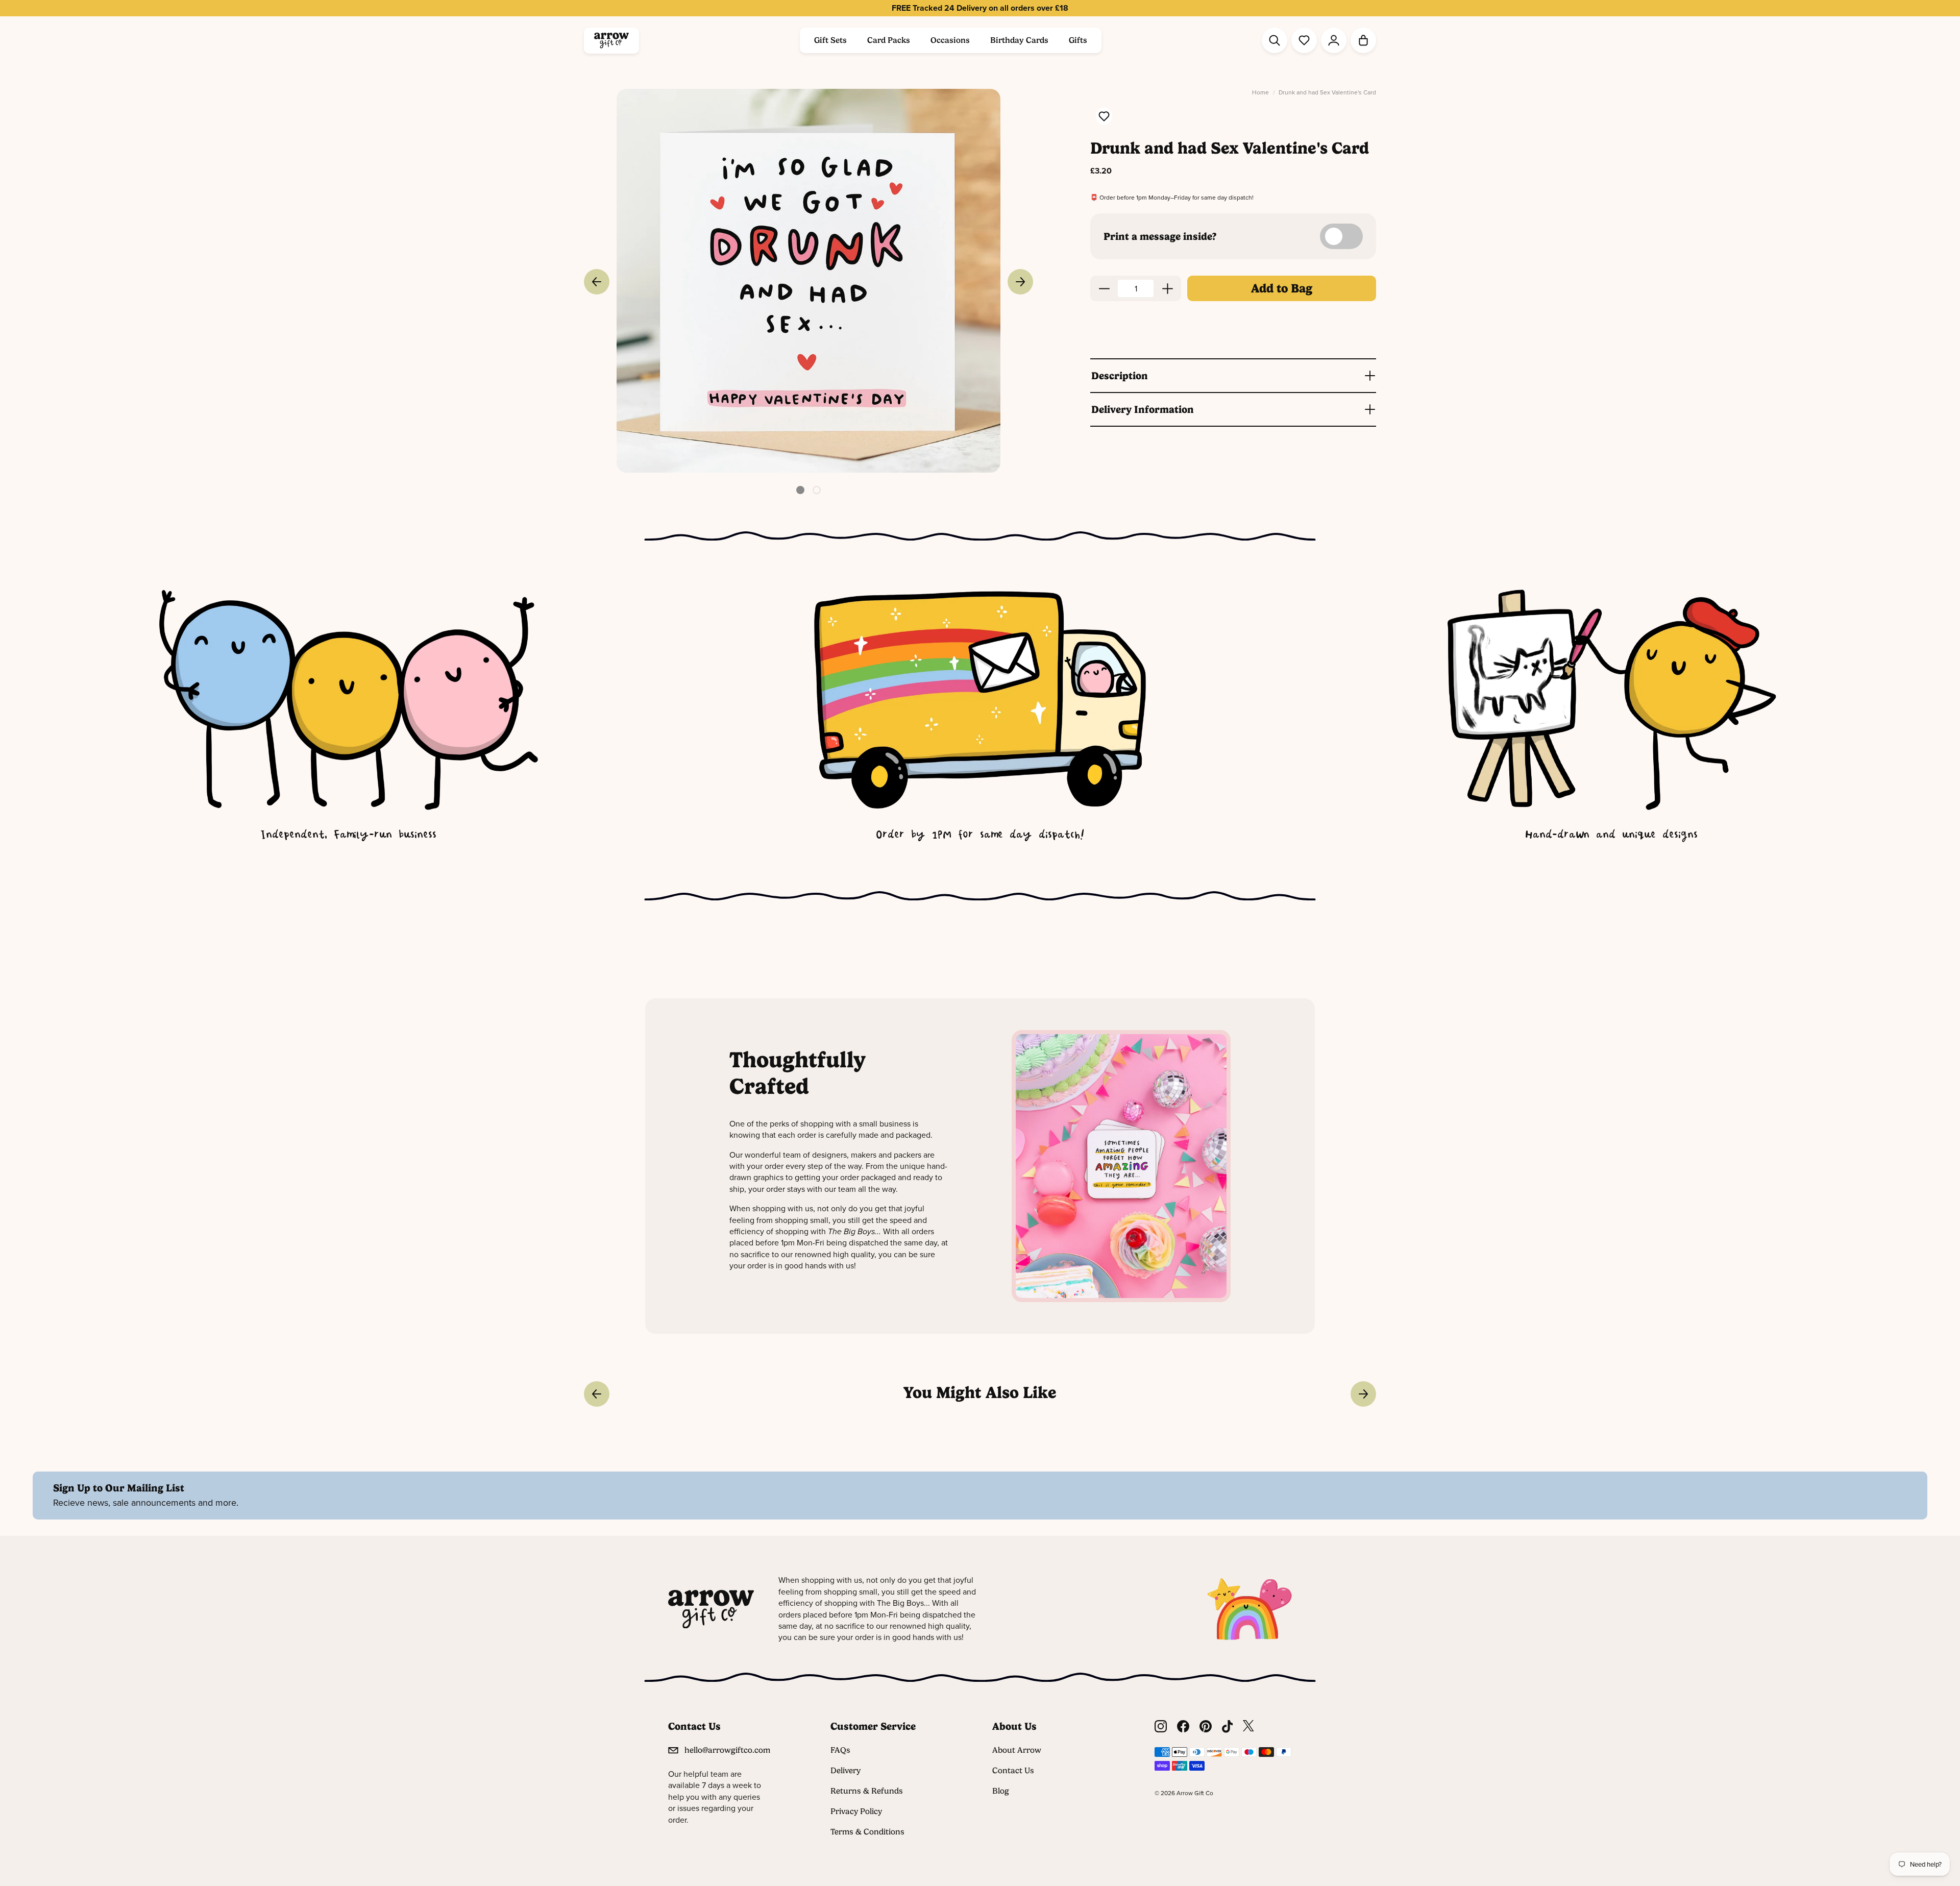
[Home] (611, 41)
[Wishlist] (1304, 40)
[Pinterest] (1206, 1726)
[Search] (1275, 40)
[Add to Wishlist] (1104, 117)
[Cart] (1363, 40)
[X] (1248, 1726)
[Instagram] (1161, 1726)
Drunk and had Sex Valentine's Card (1327, 93)
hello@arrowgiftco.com (727, 1750)
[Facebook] (1183, 1726)
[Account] (1334, 40)
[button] (800, 490)
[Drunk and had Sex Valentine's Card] (808, 281)
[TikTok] (1228, 1726)
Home (1260, 93)
